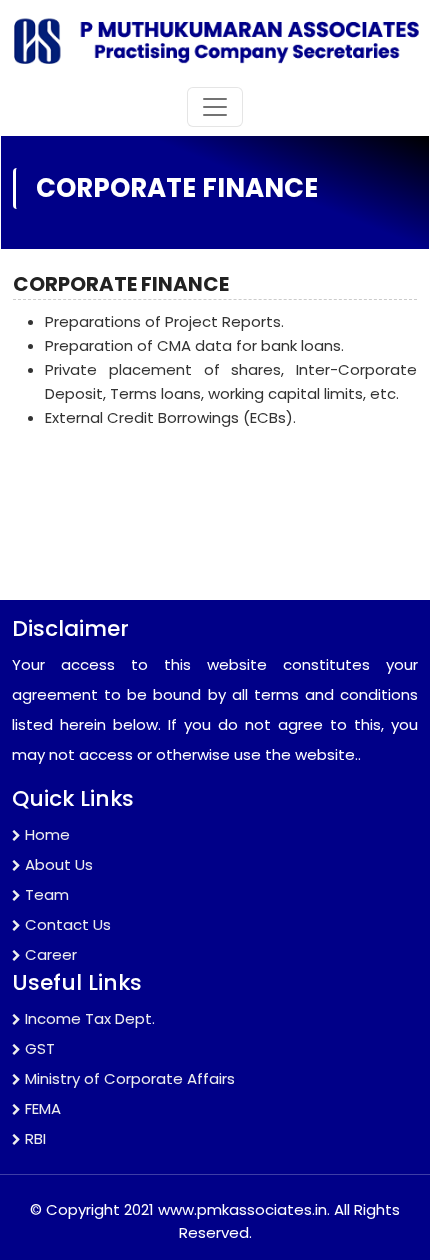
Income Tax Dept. (90, 1018)
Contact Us (68, 924)
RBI (35, 1138)
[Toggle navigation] (215, 107)
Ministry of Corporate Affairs (130, 1078)
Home (47, 834)
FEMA (43, 1108)
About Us (59, 864)
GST (40, 1048)
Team (47, 894)
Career (51, 954)
